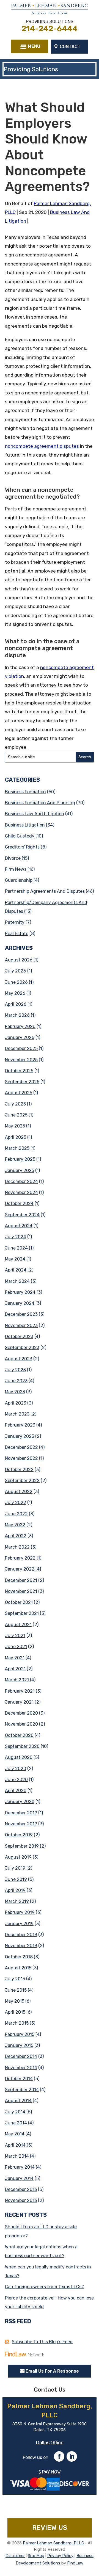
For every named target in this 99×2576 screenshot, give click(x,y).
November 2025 (21, 1060)
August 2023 (19, 1359)
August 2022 (19, 1492)
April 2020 (16, 1791)
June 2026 (16, 982)
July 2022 (16, 1503)
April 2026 (16, 1004)
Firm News (16, 869)
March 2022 (17, 1547)
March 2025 (17, 1148)
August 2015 (18, 1968)
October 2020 (19, 1735)
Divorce (13, 858)
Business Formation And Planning (40, 803)
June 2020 (16, 1780)
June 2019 (16, 1879)
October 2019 (19, 1835)
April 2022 (16, 1536)
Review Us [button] (50, 2528)
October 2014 (19, 2079)
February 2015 (20, 2034)
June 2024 (16, 1248)
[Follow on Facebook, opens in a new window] (59, 2456)
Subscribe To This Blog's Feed (42, 2342)
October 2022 (19, 1470)
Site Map (36, 2556)
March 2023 (17, 1414)
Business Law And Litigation (35, 814)
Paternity (15, 922)
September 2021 (22, 1613)
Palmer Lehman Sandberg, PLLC (53, 2543)
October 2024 (19, 1203)
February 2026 (20, 1026)
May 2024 (15, 1259)
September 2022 (22, 1481)
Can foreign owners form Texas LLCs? (44, 2287)
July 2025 (15, 1104)
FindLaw (75, 2563)
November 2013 (21, 2200)
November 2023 (21, 1326)
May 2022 (15, 1525)
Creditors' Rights (22, 847)
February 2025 (20, 1159)
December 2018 (21, 1935)
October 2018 (19, 1957)
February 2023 (20, 1425)
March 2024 (17, 1281)
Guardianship (19, 880)
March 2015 (17, 2023)
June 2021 (16, 1647)
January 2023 (20, 1436)
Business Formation (25, 792)
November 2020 (21, 1724)
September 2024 (22, 1215)
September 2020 (22, 1746)
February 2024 (20, 1292)
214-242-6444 (50, 29)
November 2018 (21, 1946)
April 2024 (16, 1270)
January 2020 (20, 1802)
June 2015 (16, 1990)
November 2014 (21, 2068)
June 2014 (16, 2123)
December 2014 (21, 2056)
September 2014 (22, 2090)
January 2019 (19, 1924)
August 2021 (18, 1625)
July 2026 (16, 971)
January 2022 (20, 1569)
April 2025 (16, 1137)
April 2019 (15, 1890)
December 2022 (21, 1447)
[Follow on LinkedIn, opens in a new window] (72, 2456)
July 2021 (15, 1636)
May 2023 (15, 1392)
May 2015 (15, 2001)
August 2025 (19, 1093)
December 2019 (21, 1813)
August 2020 (19, 1757)
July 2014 (15, 2112)
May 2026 (15, 993)
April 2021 (15, 1669)
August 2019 (18, 1857)
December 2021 (21, 1580)
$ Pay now (50, 2472)
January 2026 (20, 1037)
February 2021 (20, 1691)
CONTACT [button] (70, 47)
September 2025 (22, 1082)
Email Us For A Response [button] (52, 2371)
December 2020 (21, 1713)
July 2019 (15, 1868)
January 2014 (19, 2178)
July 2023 (15, 1370)
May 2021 (15, 1658)
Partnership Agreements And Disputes (45, 891)
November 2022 (21, 1458)
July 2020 (16, 1769)
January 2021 (19, 1702)
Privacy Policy (60, 2556)
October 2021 (19, 1602)
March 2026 (17, 1015)
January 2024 (20, 1303)
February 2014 (20, 2167)
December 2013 (21, 2189)
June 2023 (16, 1381)
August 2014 (18, 2101)
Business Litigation (25, 825)
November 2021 (21, 1591)
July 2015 (15, 1979)
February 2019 (20, 1912)
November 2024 (21, 1192)
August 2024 (19, 1226)
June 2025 (16, 1115)
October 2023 (19, 1337)
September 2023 (22, 1348)
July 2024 (16, 1237)
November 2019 (21, 1824)
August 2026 (19, 960)
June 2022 (16, 1514)
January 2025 (20, 1170)
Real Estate (17, 934)
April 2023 (16, 1403)
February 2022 (20, 1558)
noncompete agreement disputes (42, 446)
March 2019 (17, 1901)
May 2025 (15, 1126)
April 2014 (15, 2145)
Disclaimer (15, 2556)
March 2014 (17, 2156)
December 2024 (21, 1181)
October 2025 (19, 1071)
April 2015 (15, 2012)
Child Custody (20, 836)
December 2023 (21, 1314)
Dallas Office (50, 2443)
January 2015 (19, 2045)
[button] (30, 46)
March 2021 (17, 1680)
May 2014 (15, 2134)
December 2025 (21, 1048)
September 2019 (22, 1846)
